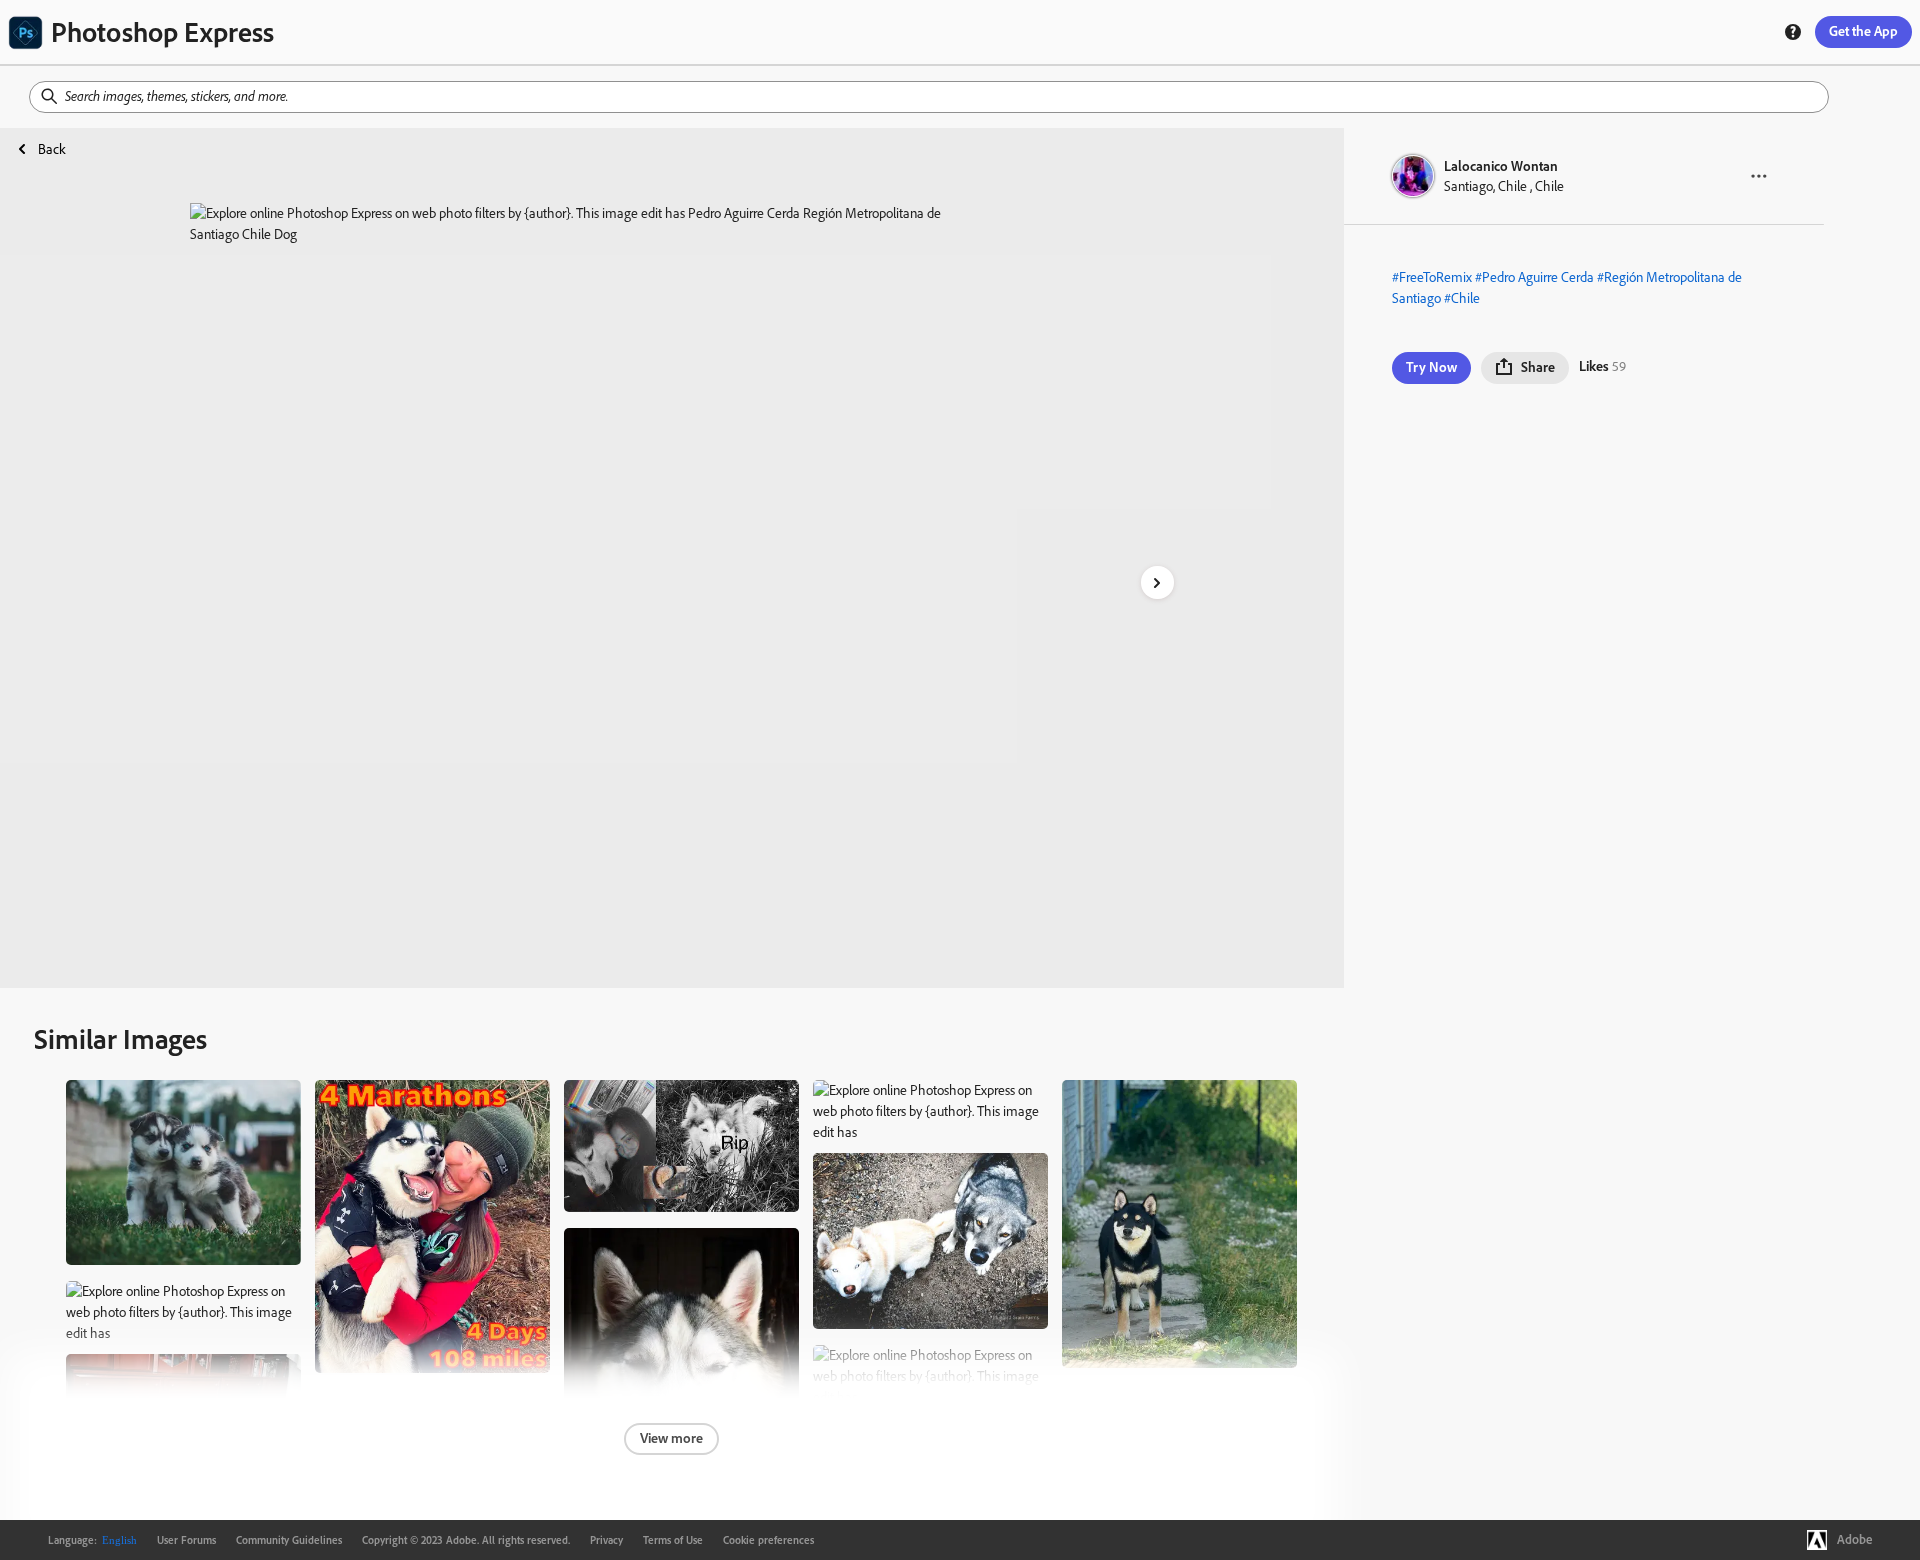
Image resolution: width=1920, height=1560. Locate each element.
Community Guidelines (289, 1540)
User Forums (186, 1540)
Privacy (606, 1540)
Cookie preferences (768, 1540)
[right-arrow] (1157, 582)
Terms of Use (673, 1540)
